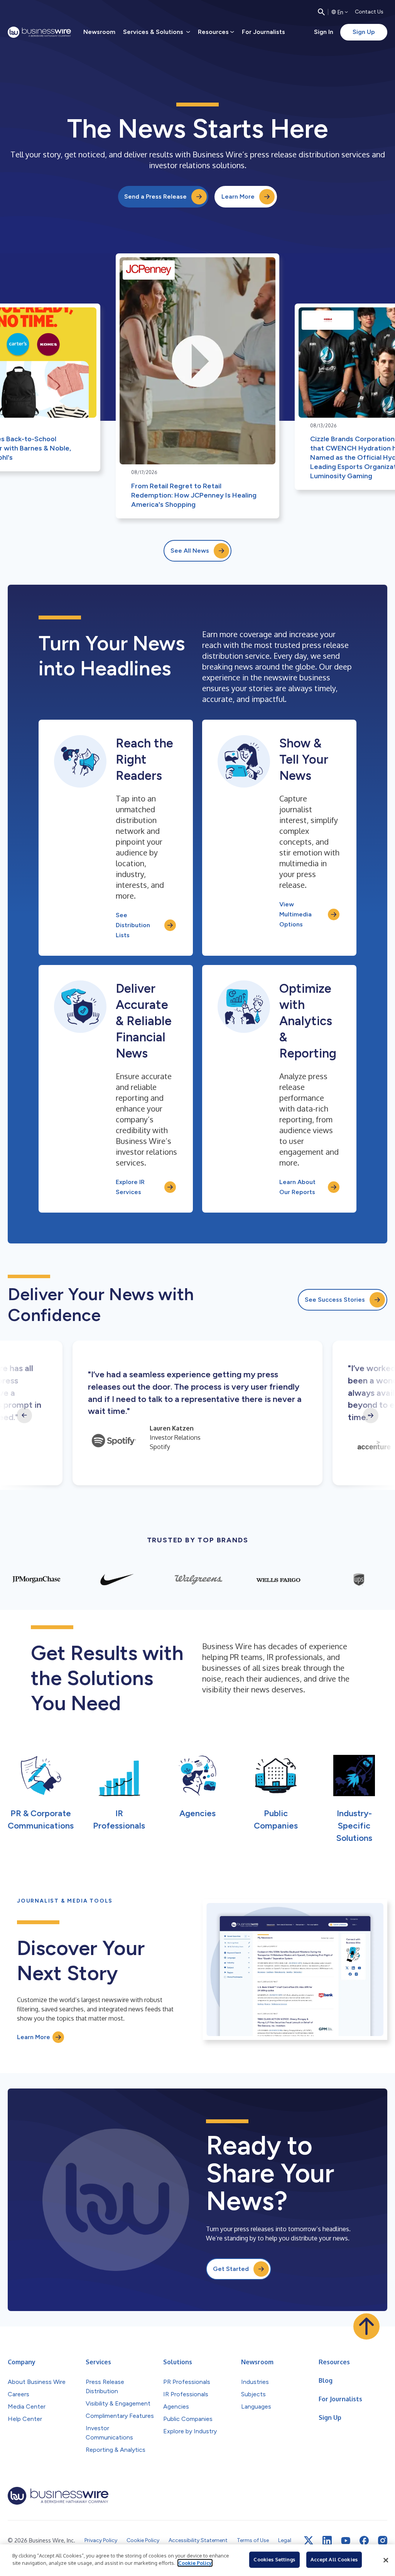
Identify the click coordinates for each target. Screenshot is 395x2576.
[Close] (386, 2560)
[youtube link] (346, 2541)
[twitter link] (309, 2541)
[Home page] (39, 32)
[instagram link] (383, 2541)
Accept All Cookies (334, 2559)
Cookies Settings (274, 2559)
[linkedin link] (327, 2541)
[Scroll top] (366, 2326)
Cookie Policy (195, 2563)
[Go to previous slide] (24, 1415)
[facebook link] (364, 2541)
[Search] (321, 12)
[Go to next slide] (371, 1415)
